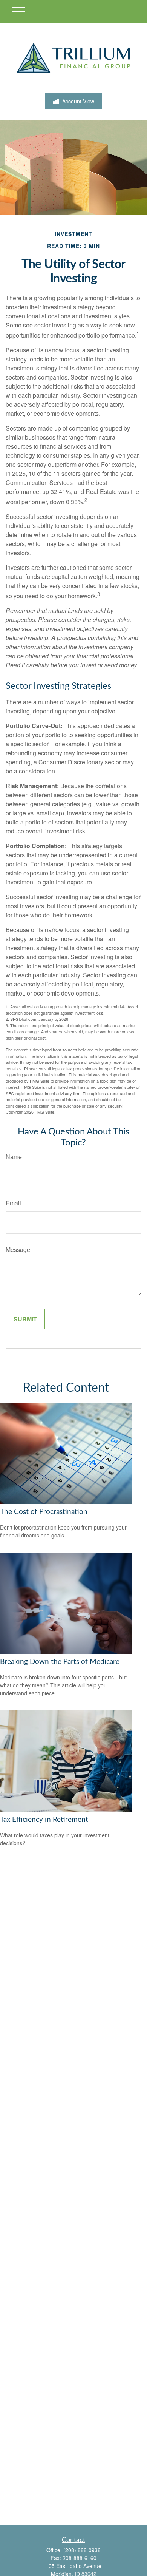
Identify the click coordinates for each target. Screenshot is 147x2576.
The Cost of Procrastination (44, 1512)
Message (18, 1249)
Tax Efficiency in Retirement (44, 1820)
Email (13, 1203)
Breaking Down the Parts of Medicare (60, 1662)
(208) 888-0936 (82, 2550)
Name (14, 1157)
